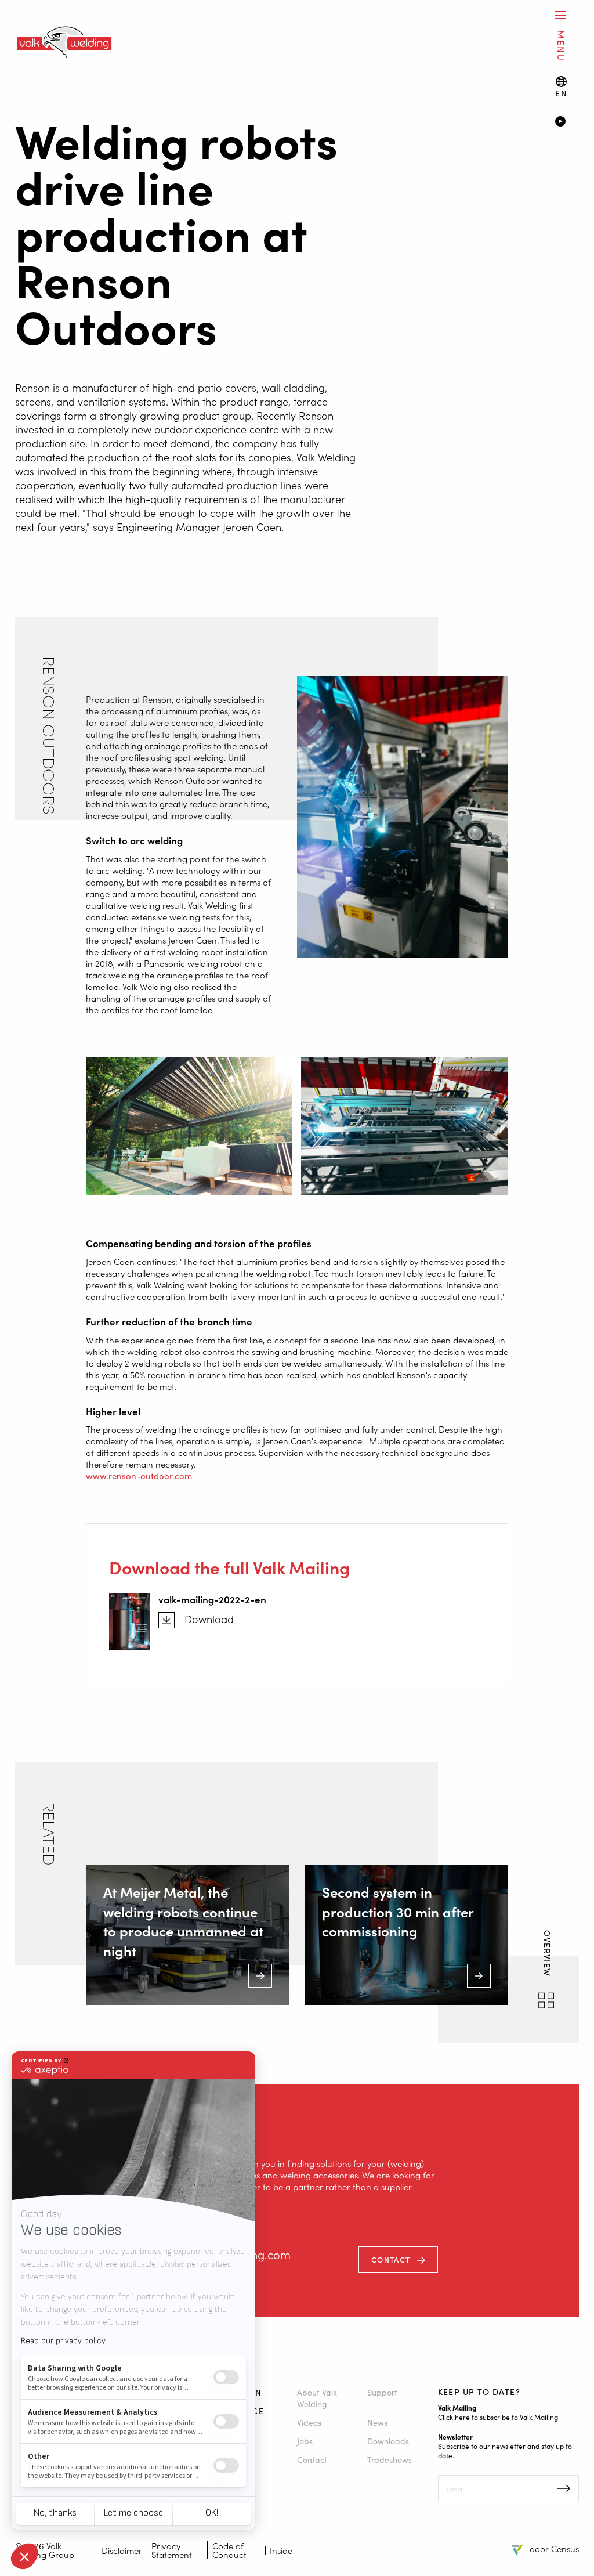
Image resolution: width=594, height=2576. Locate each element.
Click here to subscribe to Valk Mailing (498, 2417)
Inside (281, 2550)
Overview (548, 1956)
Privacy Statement (172, 2550)
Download (209, 1619)
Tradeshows (390, 2459)
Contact (391, 2259)
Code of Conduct (229, 2550)
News (377, 2422)
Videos (309, 2422)
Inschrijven (564, 2488)
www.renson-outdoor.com (139, 1475)
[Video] (567, 122)
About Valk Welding (317, 2398)
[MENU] (560, 15)
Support (382, 2392)
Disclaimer (122, 2550)
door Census (554, 2548)
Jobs (305, 2441)
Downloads (388, 2441)
